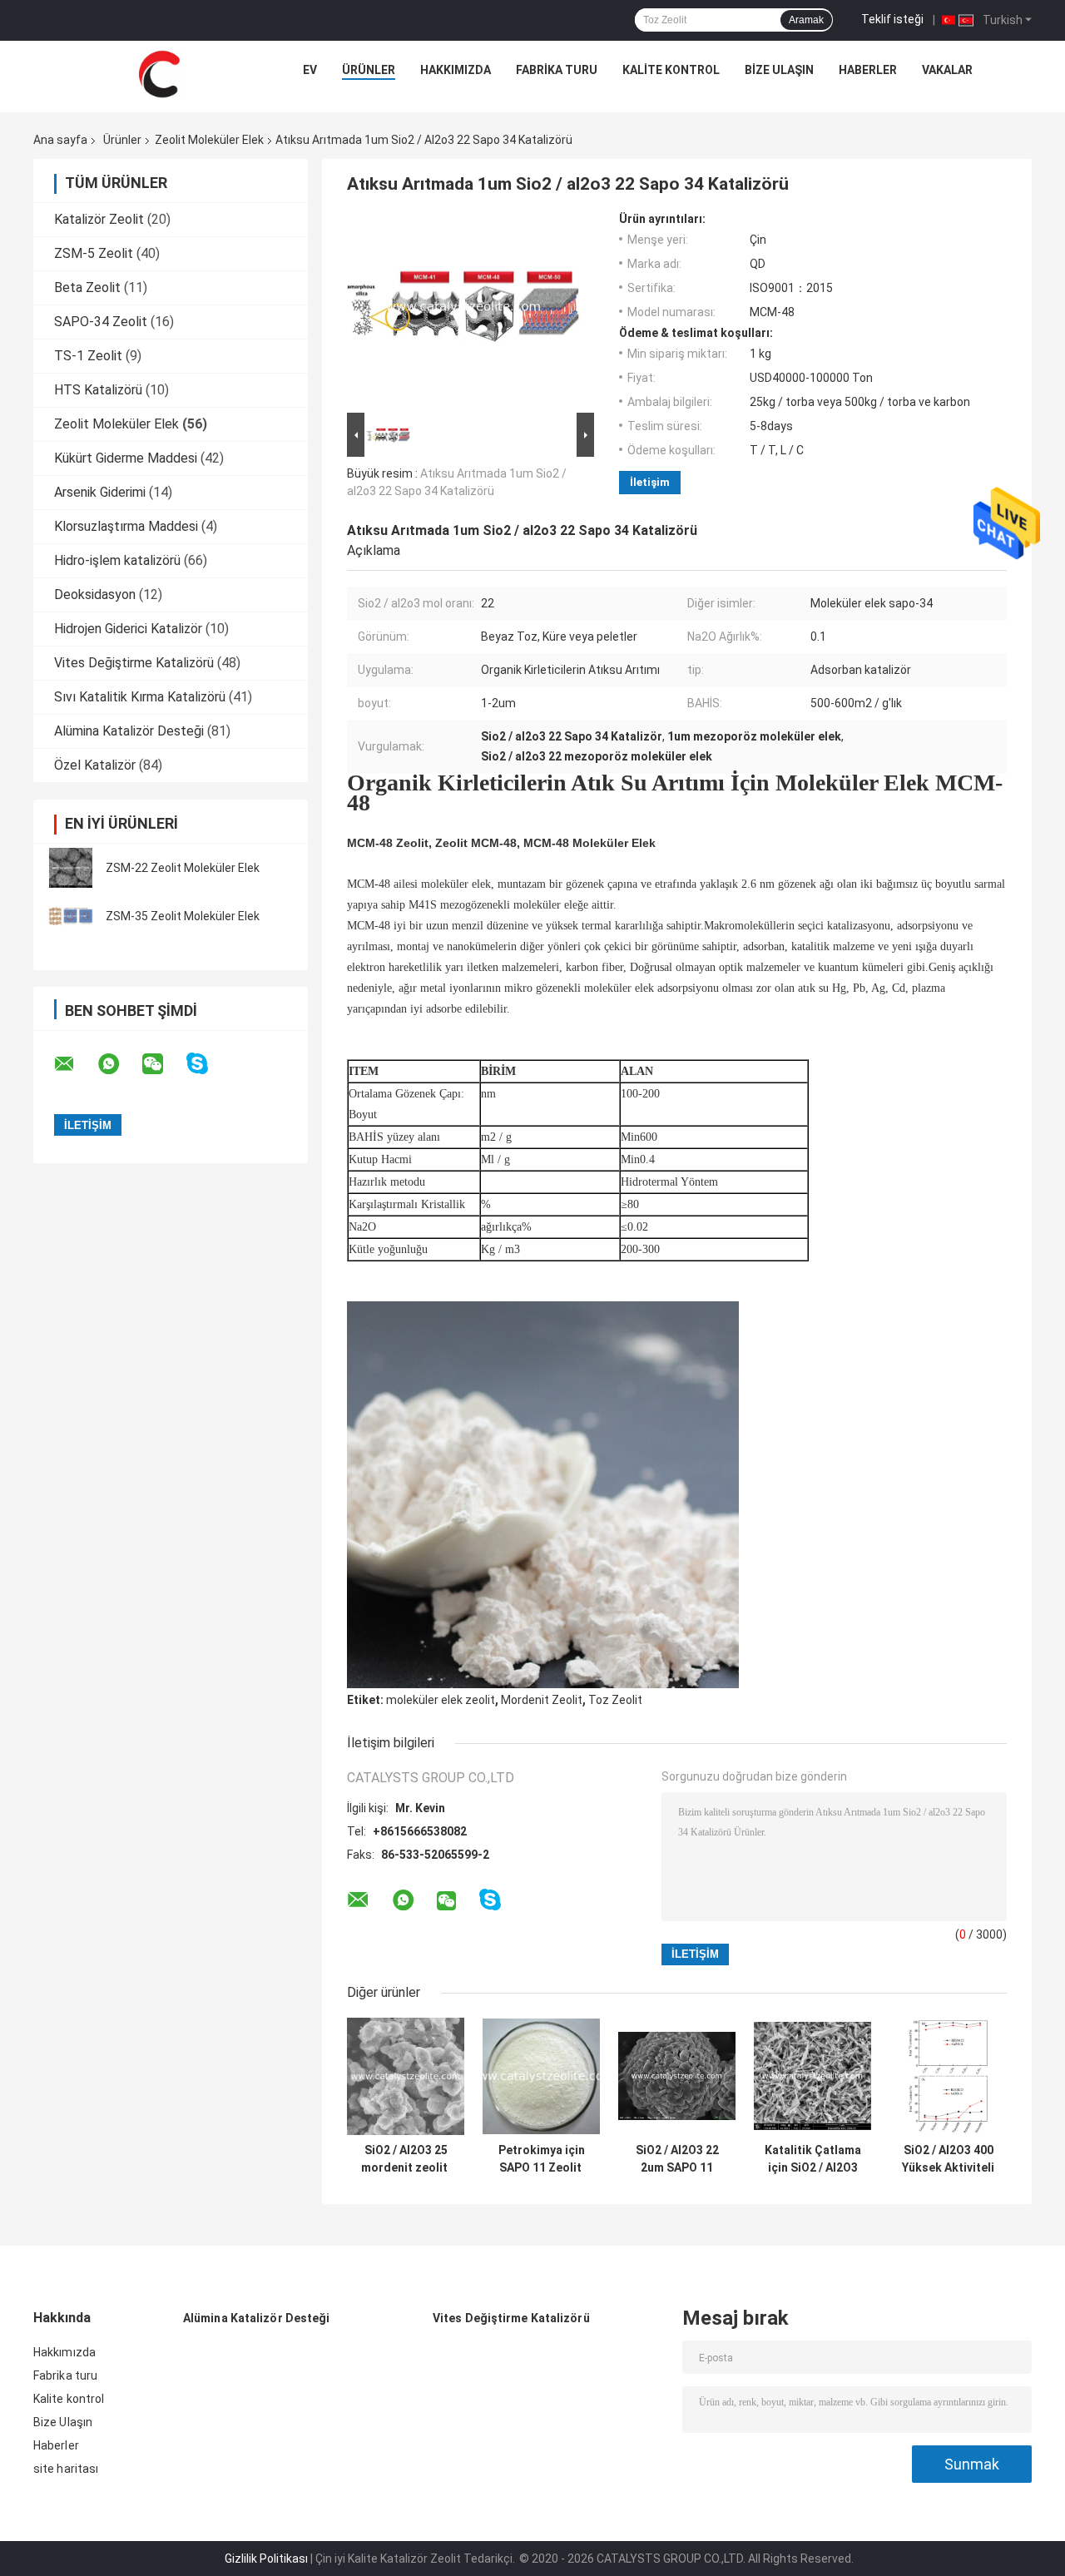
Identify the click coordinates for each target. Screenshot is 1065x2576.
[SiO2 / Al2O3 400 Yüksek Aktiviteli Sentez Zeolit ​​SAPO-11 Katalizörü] (948, 2076)
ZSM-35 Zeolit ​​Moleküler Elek (183, 916)
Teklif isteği (892, 19)
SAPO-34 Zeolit (101, 322)
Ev (310, 70)
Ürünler (369, 70)
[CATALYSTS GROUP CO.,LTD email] (75, 1064)
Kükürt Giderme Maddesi (126, 458)
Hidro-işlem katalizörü (117, 560)
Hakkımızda (456, 70)
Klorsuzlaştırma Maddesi (126, 526)
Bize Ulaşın (779, 70)
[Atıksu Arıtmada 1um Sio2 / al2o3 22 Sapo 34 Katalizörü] (463, 310)
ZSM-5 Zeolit (94, 253)
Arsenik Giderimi (100, 492)
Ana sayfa (60, 140)
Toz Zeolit (615, 1700)
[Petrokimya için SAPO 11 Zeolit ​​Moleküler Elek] (541, 2076)
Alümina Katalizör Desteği (129, 731)
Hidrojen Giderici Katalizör (128, 629)
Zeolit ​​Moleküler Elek (209, 140)
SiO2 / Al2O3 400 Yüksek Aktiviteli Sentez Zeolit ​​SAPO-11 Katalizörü (948, 2159)
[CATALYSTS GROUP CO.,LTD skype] (208, 1064)
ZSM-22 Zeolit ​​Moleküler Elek (183, 868)
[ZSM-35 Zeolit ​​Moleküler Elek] (71, 916)
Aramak (806, 20)
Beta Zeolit (87, 287)
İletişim (650, 482)
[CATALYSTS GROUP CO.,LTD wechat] (163, 1064)
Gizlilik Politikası (266, 2559)
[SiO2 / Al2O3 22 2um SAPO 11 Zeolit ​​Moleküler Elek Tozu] (677, 2076)
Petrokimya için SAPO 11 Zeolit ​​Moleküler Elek (542, 2159)
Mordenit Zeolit (542, 1700)
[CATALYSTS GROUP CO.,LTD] (159, 74)
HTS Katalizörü (98, 390)
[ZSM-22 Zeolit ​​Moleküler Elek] (71, 868)
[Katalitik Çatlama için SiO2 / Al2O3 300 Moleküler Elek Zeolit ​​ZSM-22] (812, 2076)
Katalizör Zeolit (99, 219)
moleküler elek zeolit (441, 1700)
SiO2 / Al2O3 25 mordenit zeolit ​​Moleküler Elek (406, 2159)
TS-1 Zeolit (88, 356)
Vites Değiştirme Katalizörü (134, 663)
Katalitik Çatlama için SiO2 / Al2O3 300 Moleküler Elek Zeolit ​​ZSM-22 (813, 2159)
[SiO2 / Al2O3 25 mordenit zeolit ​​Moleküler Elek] (406, 2076)
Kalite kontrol (671, 70)
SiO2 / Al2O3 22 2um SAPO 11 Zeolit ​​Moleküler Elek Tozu (677, 2159)
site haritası (66, 2469)
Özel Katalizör (95, 765)
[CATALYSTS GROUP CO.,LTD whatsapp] (119, 1064)
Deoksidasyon (95, 594)
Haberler (868, 70)
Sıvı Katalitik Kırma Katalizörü (140, 697)
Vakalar (947, 70)
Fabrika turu (557, 70)
